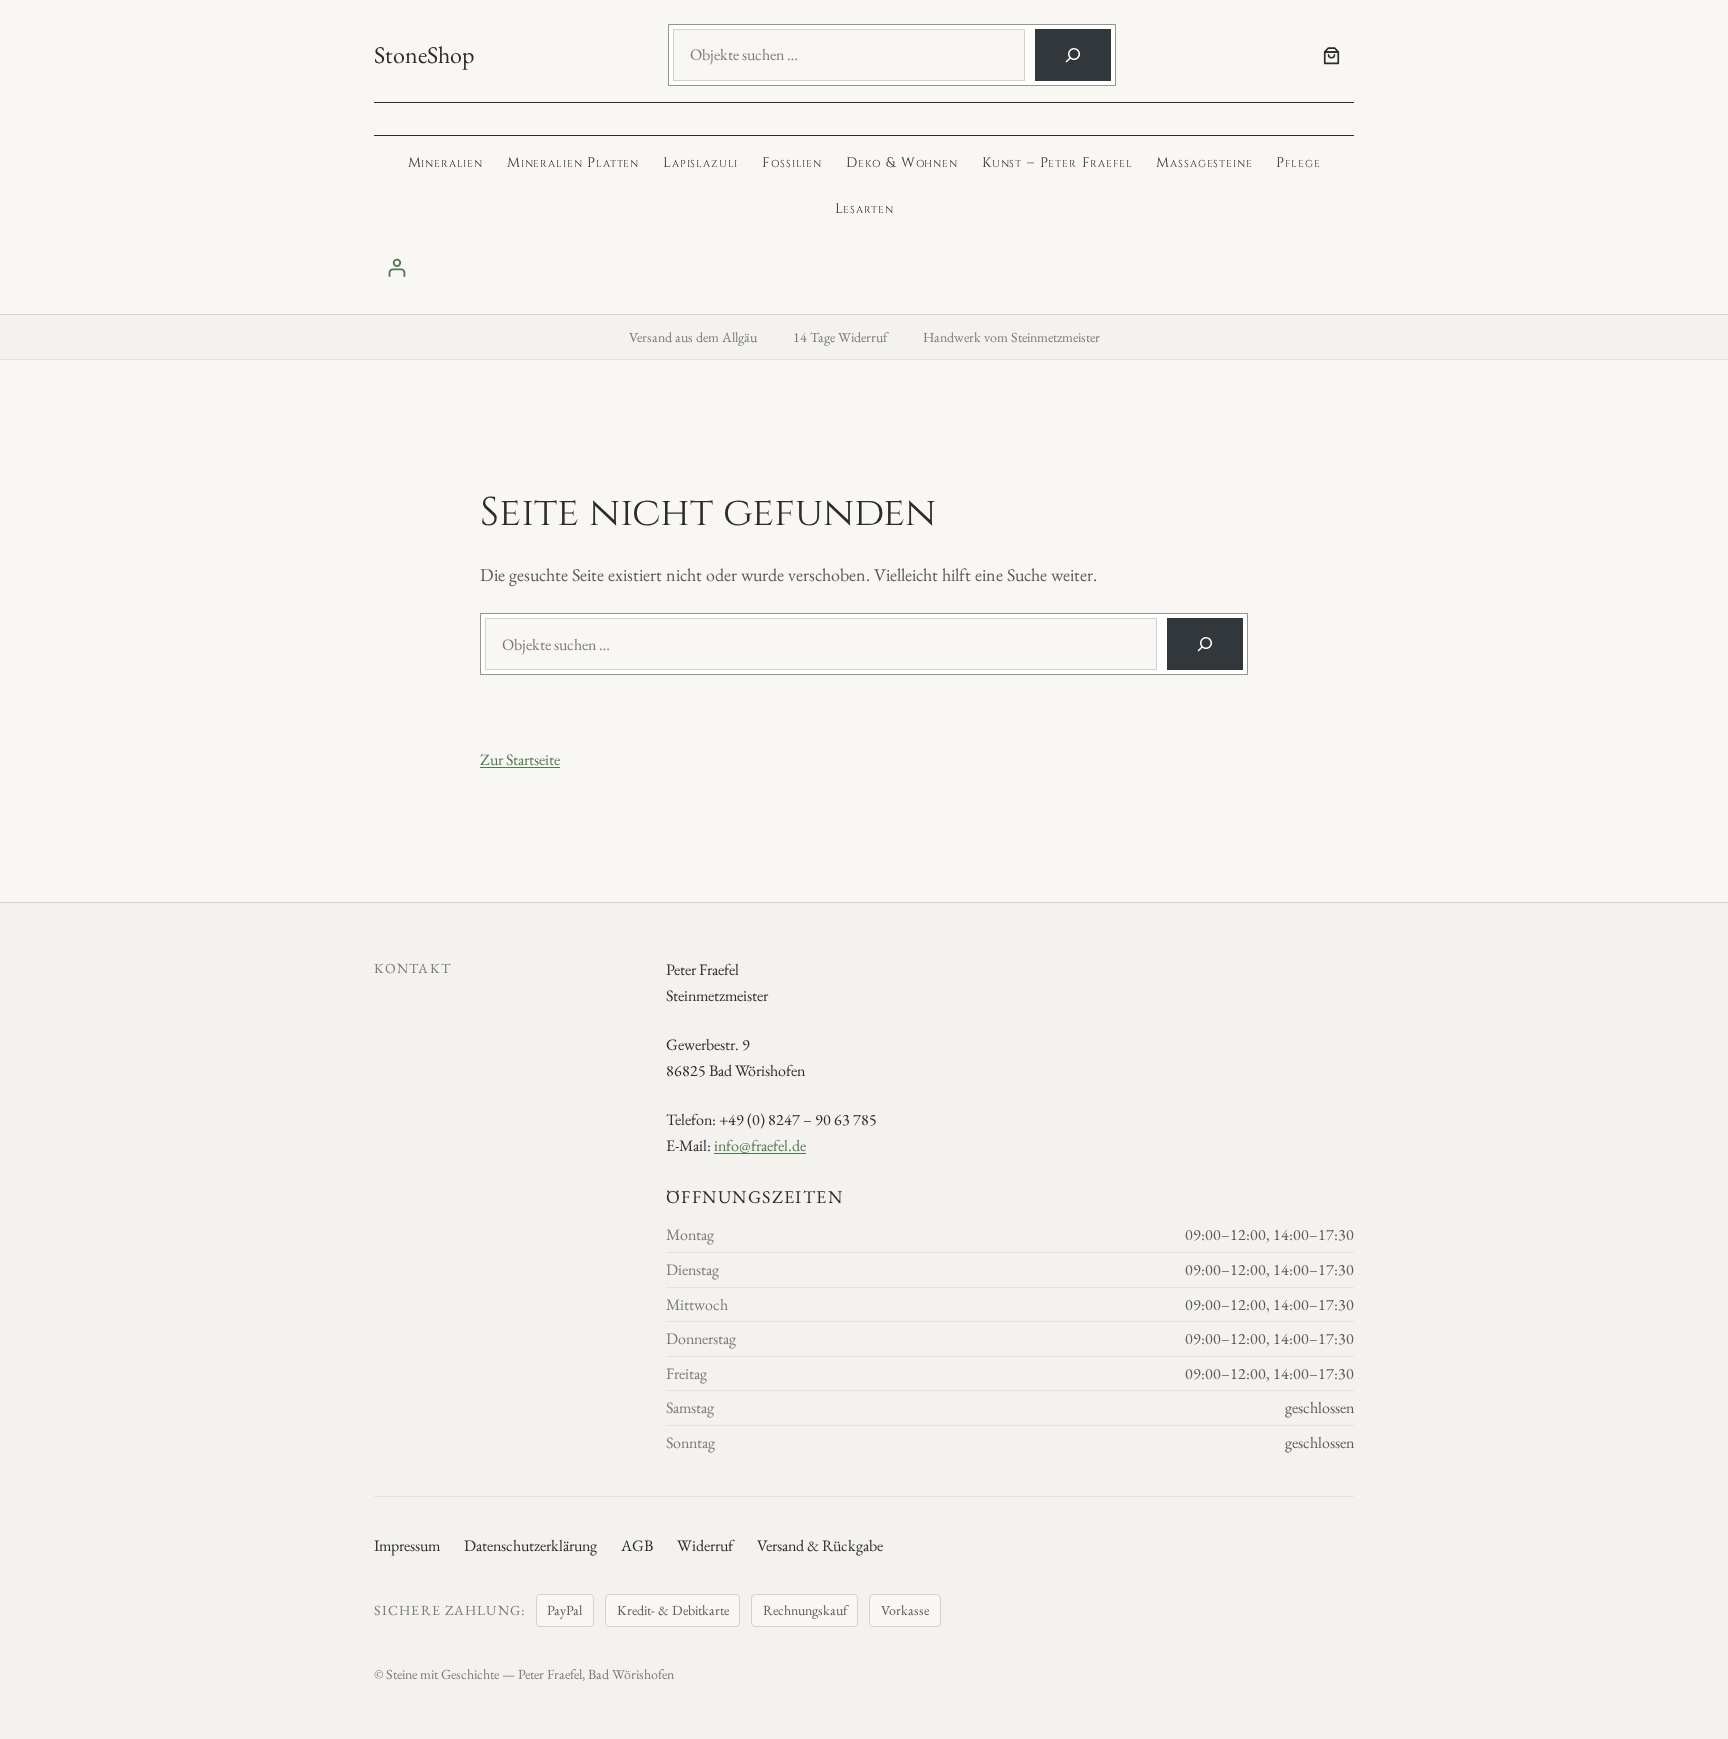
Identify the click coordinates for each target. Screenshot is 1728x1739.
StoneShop (424, 54)
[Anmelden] (864, 267)
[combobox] (849, 55)
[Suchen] (1073, 55)
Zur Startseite (520, 759)
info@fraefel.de (760, 1145)
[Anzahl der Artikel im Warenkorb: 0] (1331, 55)
